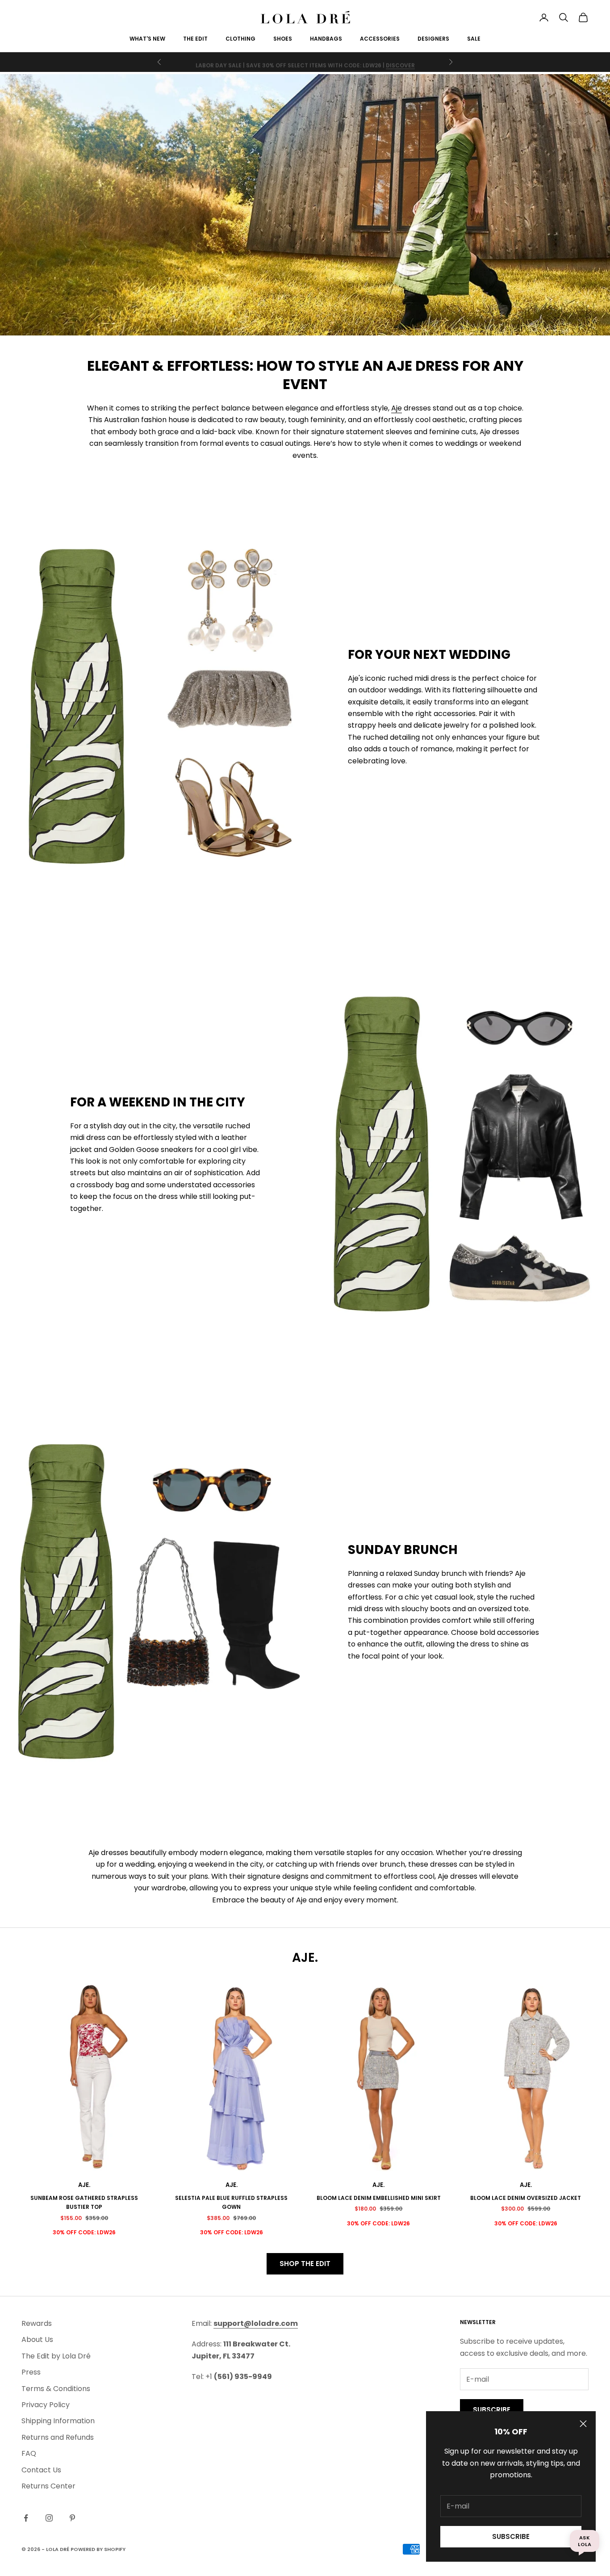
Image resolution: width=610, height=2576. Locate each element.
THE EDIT (195, 39)
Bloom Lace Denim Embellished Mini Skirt (379, 2198)
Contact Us (41, 2470)
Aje (397, 408)
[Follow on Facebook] (26, 2518)
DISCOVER (400, 62)
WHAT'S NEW (147, 39)
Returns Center (48, 2486)
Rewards (37, 2323)
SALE (474, 39)
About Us (37, 2339)
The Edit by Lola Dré (56, 2356)
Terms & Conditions (56, 2389)
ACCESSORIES (380, 39)
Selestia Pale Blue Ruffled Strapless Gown (231, 2202)
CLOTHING (240, 39)
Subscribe (511, 2536)
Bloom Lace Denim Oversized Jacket (526, 2198)
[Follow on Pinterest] (72, 2518)
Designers (433, 39)
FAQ (29, 2453)
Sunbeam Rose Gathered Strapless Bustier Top (84, 2202)
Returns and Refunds (58, 2437)
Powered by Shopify (98, 2549)
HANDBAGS (326, 39)
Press (31, 2372)
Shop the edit (305, 2264)
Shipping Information (58, 2421)
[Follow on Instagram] (49, 2518)
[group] (305, 205)
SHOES (283, 39)
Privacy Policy (46, 2405)
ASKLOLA (585, 2541)
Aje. (84, 2185)
